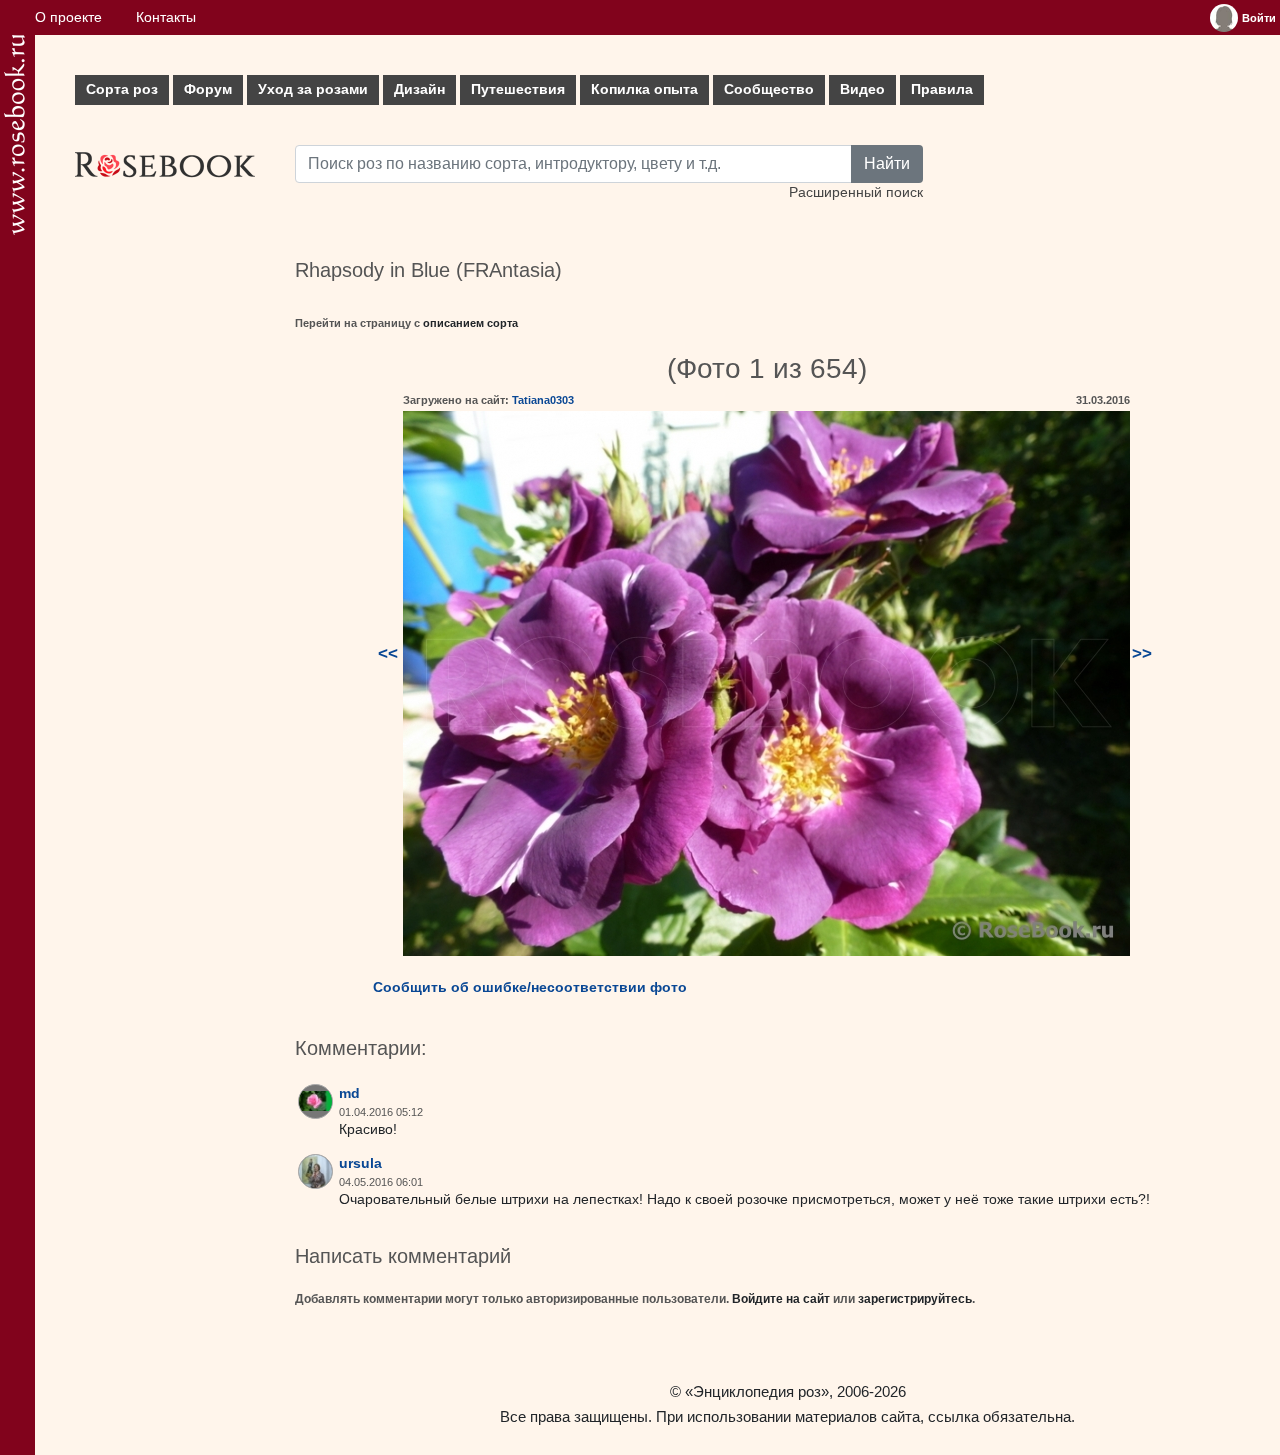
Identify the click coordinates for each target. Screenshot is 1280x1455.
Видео (862, 89)
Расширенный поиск (856, 192)
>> (1142, 653)
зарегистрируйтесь (915, 1299)
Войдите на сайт (781, 1299)
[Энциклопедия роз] (14, 134)
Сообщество (769, 89)
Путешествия (518, 89)
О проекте (68, 17)
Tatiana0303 (543, 400)
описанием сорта (470, 323)
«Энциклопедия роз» (757, 1391)
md (349, 1093)
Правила (942, 89)
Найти (887, 163)
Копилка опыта (644, 89)
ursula (360, 1163)
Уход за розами (313, 89)
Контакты (166, 17)
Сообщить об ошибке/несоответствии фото (530, 987)
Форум (208, 89)
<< (388, 653)
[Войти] (1224, 18)
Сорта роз (122, 89)
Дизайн (419, 89)
